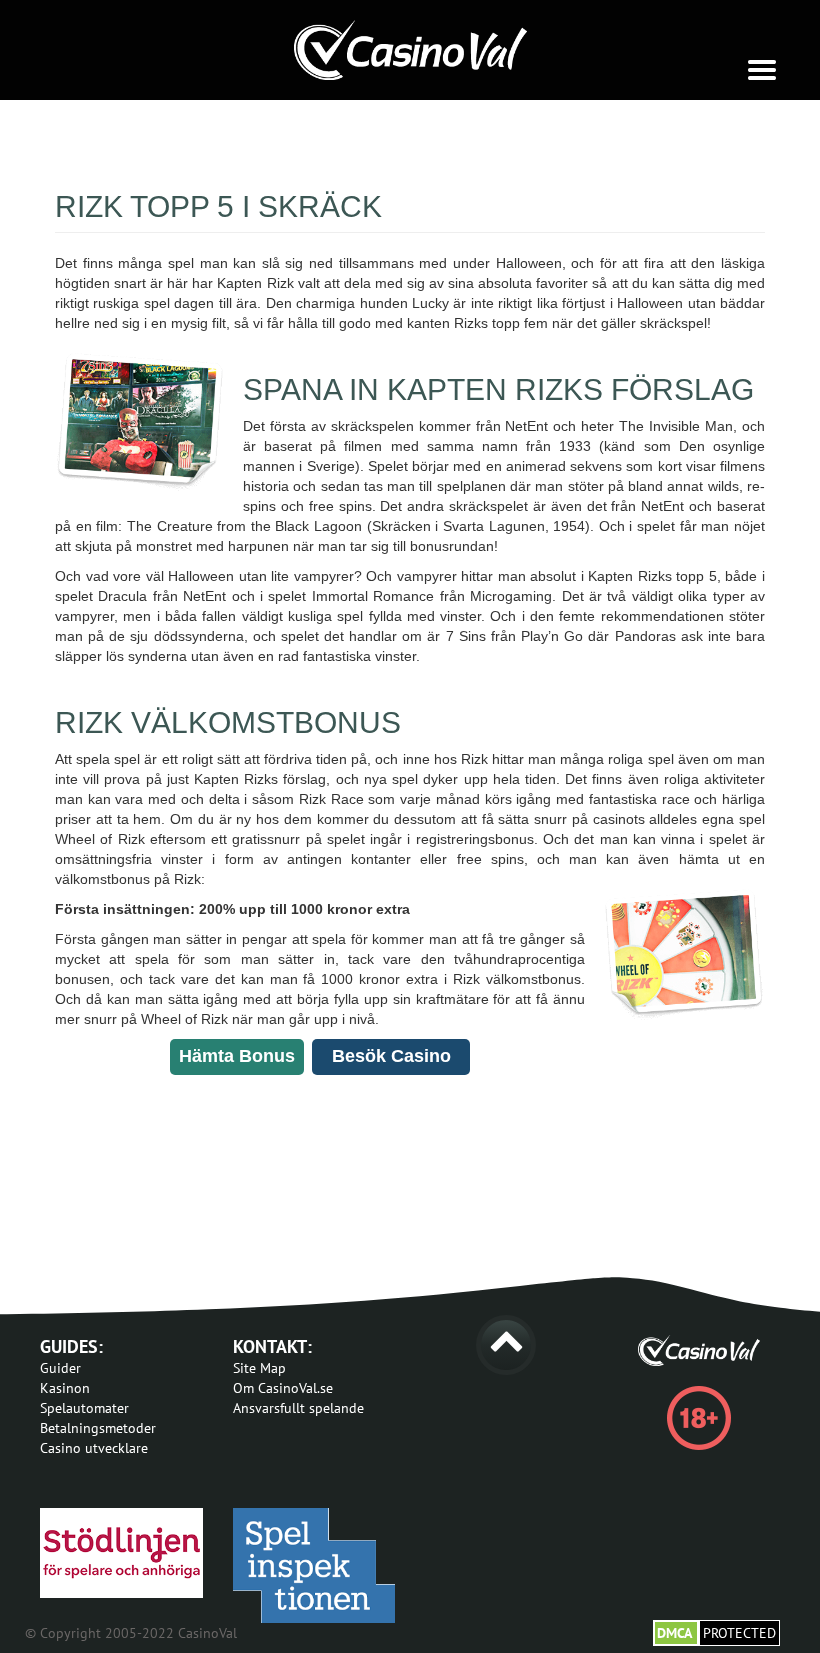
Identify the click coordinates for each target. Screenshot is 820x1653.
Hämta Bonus (237, 1056)
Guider (60, 1368)
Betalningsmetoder (98, 1428)
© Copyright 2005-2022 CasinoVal (131, 1633)
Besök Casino (391, 1056)
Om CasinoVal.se (283, 1388)
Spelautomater (84, 1408)
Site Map (259, 1368)
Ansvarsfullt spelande (298, 1408)
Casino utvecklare (94, 1448)
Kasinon (65, 1388)
